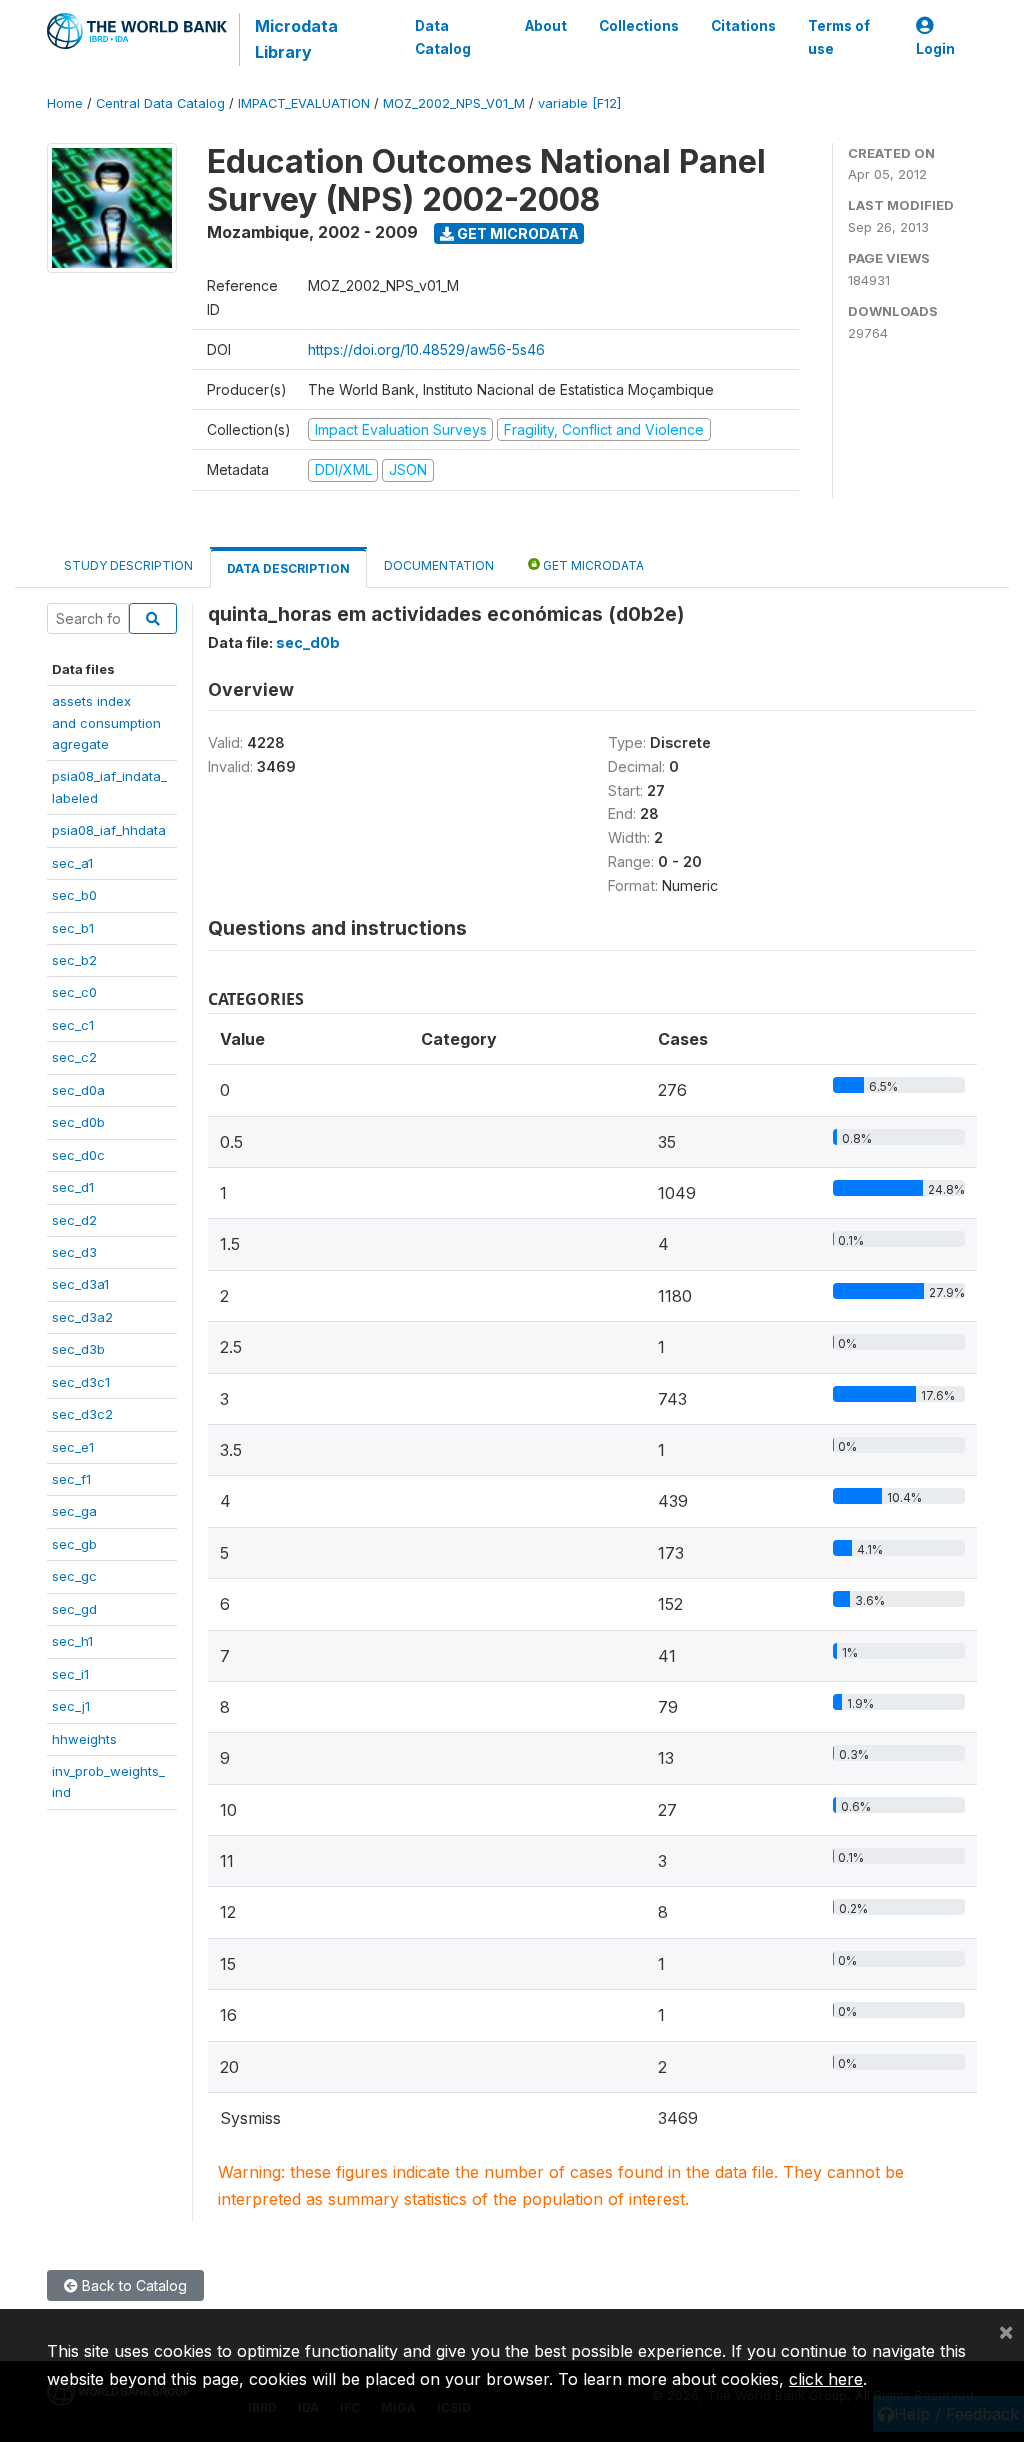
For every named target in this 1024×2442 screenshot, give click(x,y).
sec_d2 (74, 1220)
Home (65, 103)
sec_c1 (73, 1025)
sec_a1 (72, 863)
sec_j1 (71, 1706)
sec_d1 (73, 1187)
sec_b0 (74, 895)
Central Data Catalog (160, 103)
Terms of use (839, 37)
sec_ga (74, 1511)
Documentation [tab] (439, 565)
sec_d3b (78, 1349)
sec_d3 (74, 1252)
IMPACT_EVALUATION (304, 103)
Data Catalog (443, 37)
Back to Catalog (132, 2285)
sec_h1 (72, 1641)
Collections (639, 26)
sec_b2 (74, 960)
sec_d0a (78, 1090)
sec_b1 (73, 928)
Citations (743, 26)
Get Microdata (516, 233)
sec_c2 (74, 1057)
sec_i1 (70, 1674)
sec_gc (74, 1576)
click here (826, 2379)
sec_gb (74, 1544)
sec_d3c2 (82, 1414)
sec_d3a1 (80, 1284)
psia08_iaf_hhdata (109, 830)
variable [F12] (579, 103)
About (546, 26)
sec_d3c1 (81, 1382)
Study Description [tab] (128, 565)
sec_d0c (78, 1155)
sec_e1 (73, 1447)
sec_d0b (78, 1122)
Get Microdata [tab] (592, 565)
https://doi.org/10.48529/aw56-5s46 (426, 349)
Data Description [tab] (288, 568)
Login (935, 49)
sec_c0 (74, 992)
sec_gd (74, 1609)
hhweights (84, 1739)
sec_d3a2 (82, 1317)
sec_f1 (71, 1479)
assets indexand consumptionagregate (106, 722)
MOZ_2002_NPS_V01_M (454, 103)
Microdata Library (296, 39)
